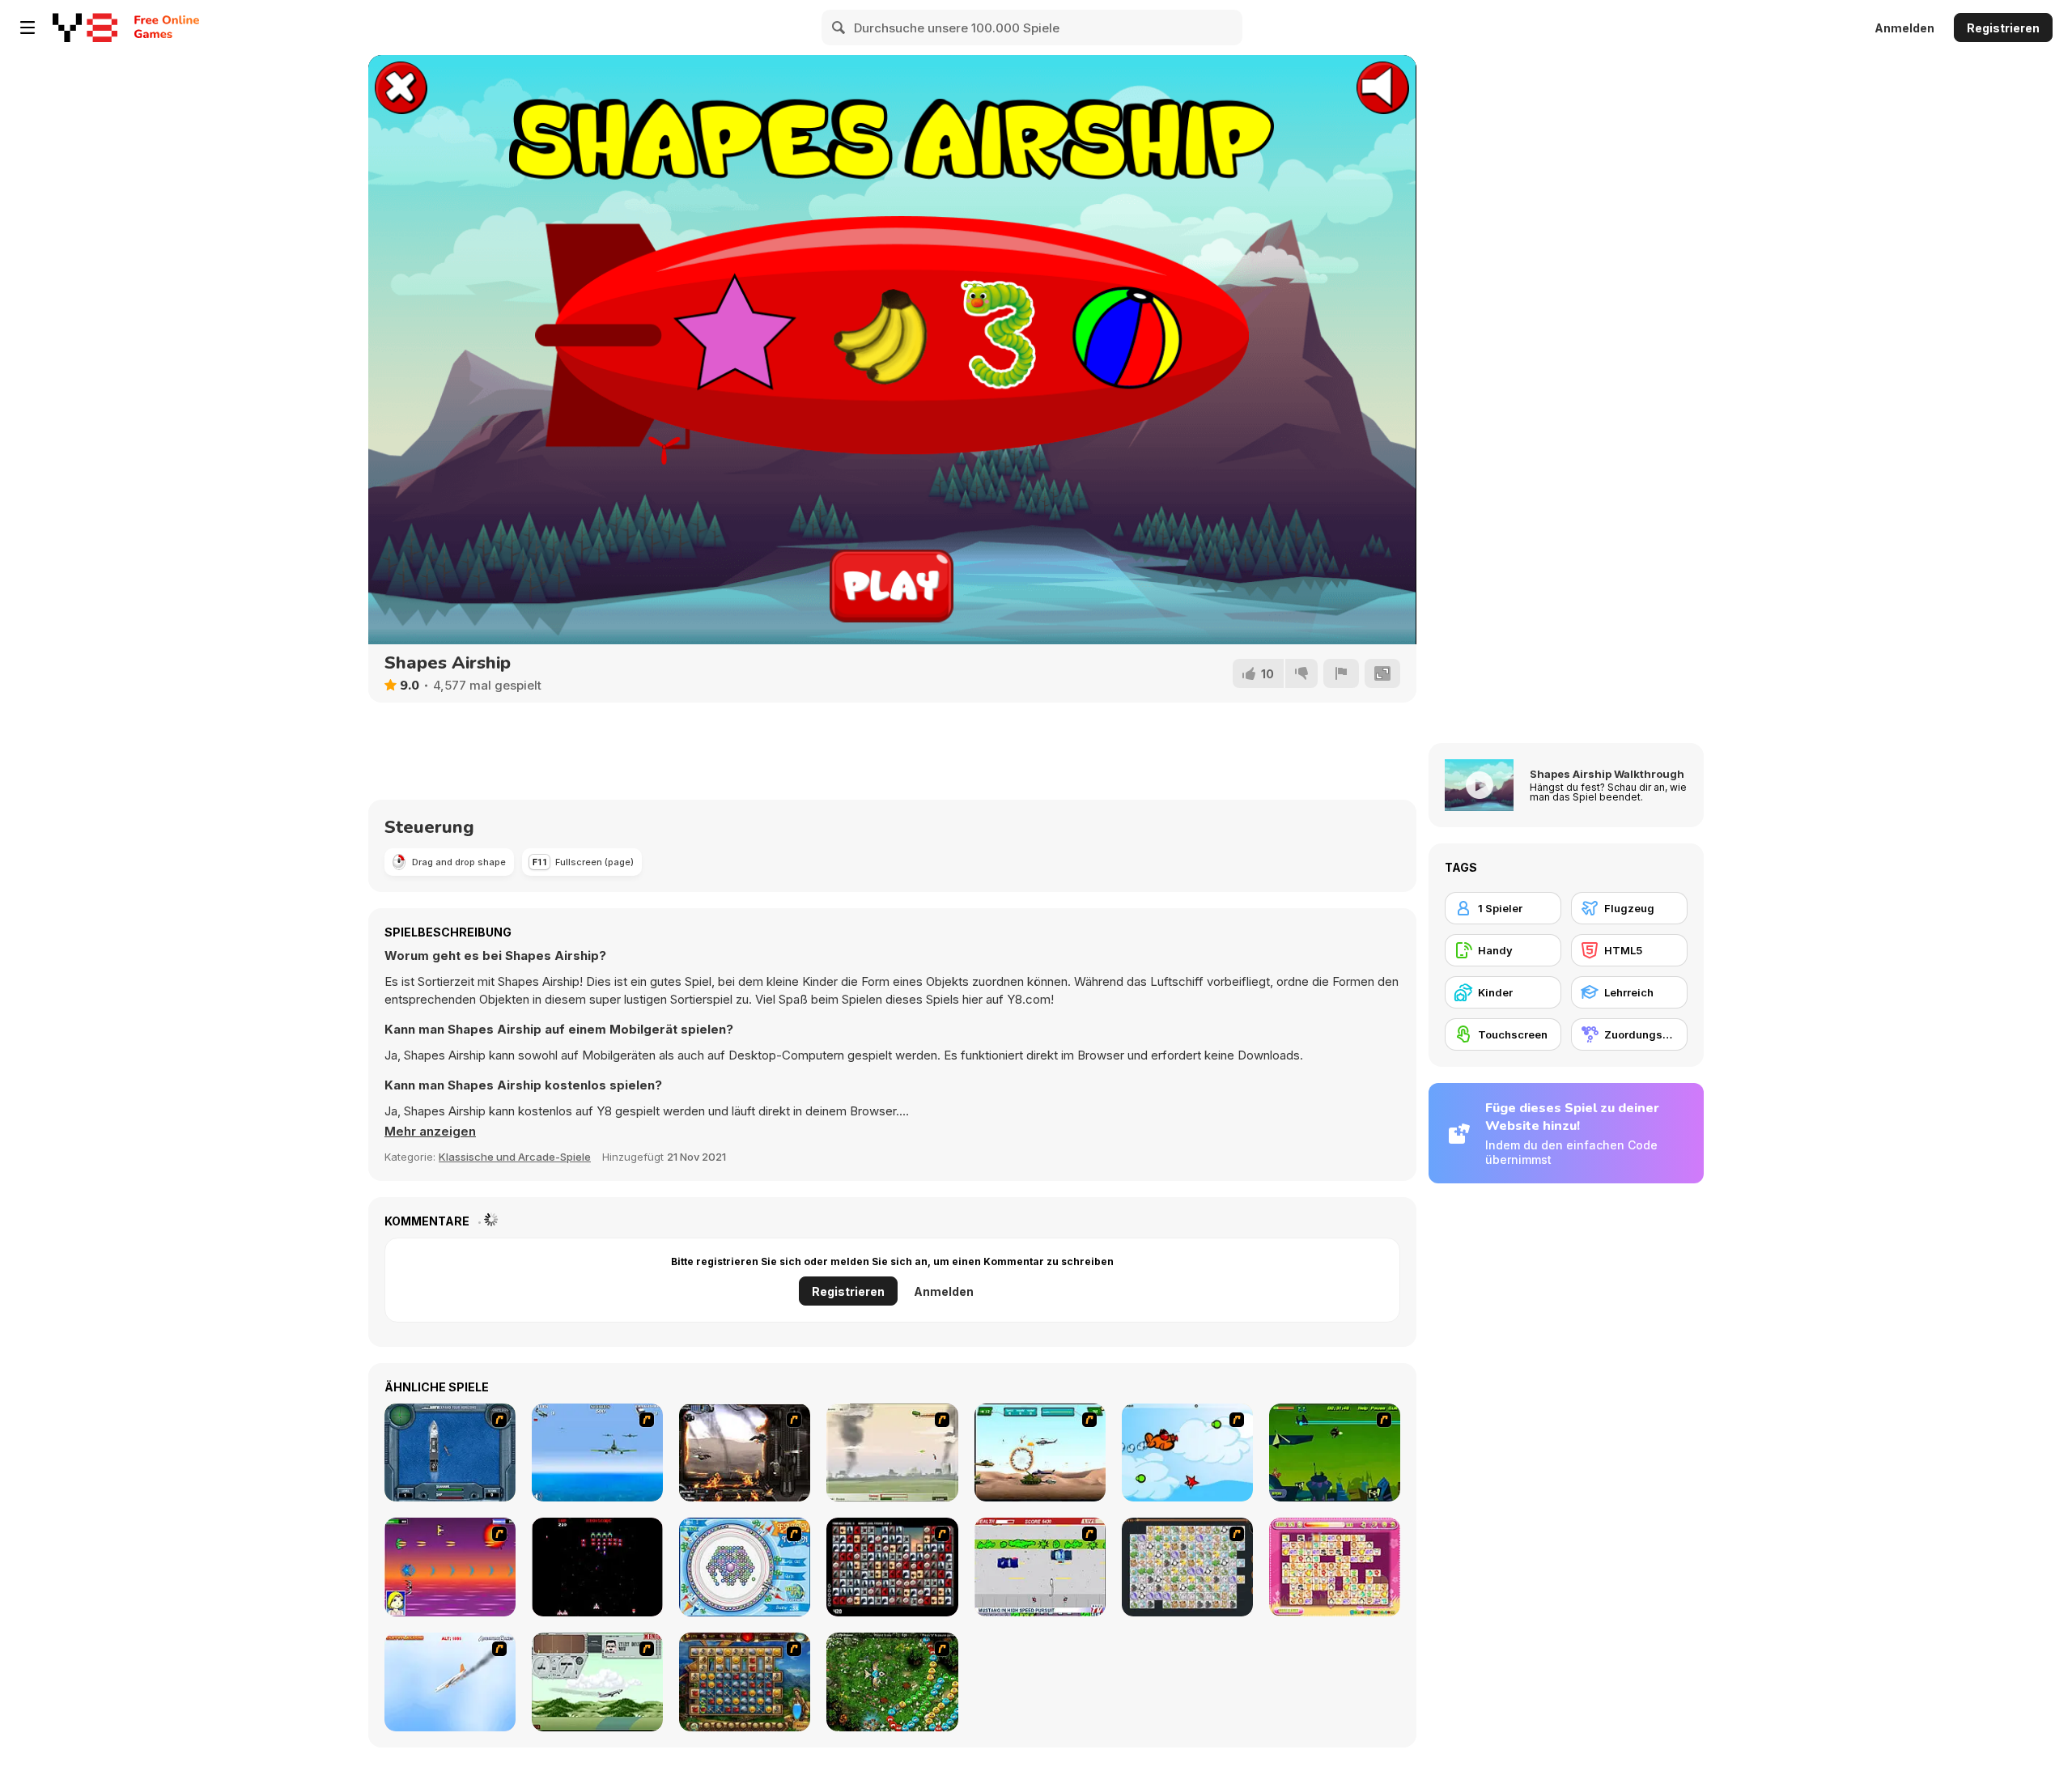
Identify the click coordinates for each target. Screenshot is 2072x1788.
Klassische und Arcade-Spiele (515, 1157)
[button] (430, 1132)
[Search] (839, 28)
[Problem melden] (1341, 673)
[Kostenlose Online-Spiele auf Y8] (85, 28)
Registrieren (2003, 28)
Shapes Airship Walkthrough (1607, 774)
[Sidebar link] (28, 28)
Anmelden (1904, 28)
